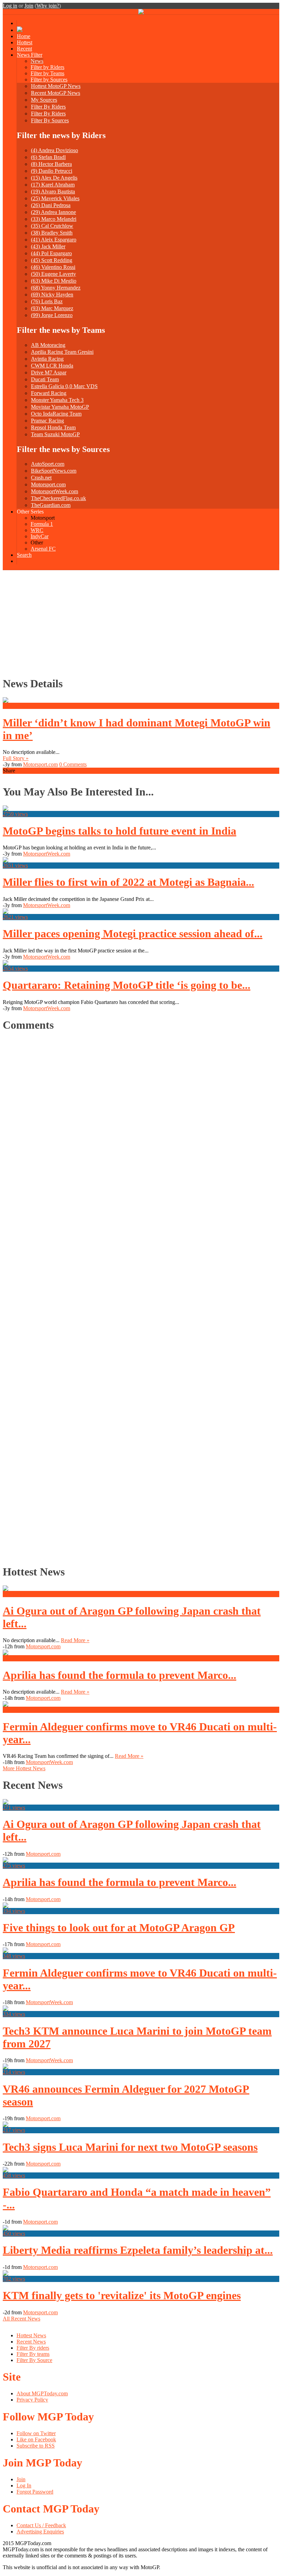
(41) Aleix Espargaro (54, 240)
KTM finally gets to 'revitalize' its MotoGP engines (122, 2295)
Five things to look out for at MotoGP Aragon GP (119, 1928)
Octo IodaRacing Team (56, 414)
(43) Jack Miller (48, 246)
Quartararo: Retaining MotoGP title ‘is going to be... (127, 985)
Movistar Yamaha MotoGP (60, 407)
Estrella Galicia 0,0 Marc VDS (64, 386)
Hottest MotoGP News (56, 86)
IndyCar (40, 536)
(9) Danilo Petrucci (52, 171)
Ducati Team (45, 379)
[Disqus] (138, 1296)
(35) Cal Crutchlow (52, 226)
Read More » (75, 1640)
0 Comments (73, 764)
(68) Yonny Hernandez (56, 288)
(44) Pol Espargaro (51, 253)
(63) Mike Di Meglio (54, 281)
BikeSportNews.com (54, 471)
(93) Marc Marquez (52, 308)
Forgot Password (35, 2492)
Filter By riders (33, 2348)
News (37, 61)
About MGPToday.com (42, 2393)
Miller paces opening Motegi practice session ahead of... (133, 934)
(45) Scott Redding (52, 260)
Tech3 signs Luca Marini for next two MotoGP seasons (130, 2147)
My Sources (44, 100)
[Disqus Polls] (141, 1125)
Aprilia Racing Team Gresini (62, 352)
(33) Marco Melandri (54, 219)
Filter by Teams (47, 73)
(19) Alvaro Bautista (53, 191)
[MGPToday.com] (141, 13)
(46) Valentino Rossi (53, 267)
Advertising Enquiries (40, 2532)
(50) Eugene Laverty (53, 274)
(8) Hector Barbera (51, 164)
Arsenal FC (43, 549)
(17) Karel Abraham (53, 185)
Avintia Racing (47, 359)
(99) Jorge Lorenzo (52, 315)
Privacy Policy (32, 2400)
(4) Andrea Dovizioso (55, 150)
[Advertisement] (141, 622)
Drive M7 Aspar (49, 372)
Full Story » (16, 758)
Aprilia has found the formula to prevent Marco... (120, 1675)
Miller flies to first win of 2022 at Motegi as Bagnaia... (128, 882)
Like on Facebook (36, 2439)
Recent (24, 49)
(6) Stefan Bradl (48, 157)
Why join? (48, 6)
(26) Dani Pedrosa (51, 205)
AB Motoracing (48, 345)
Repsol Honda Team (53, 427)
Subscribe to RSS (36, 2446)
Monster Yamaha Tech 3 (57, 400)
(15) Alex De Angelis (54, 178)
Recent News (31, 2342)
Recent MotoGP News (56, 93)
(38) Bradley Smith (52, 233)
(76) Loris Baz (47, 301)
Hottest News (31, 2335)
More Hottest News (24, 1768)
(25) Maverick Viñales (55, 198)
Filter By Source (34, 2360)
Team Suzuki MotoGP (55, 434)
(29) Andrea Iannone (53, 212)
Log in (10, 6)
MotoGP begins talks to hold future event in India (120, 831)
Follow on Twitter (36, 2433)
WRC (37, 530)
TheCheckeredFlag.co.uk (58, 498)
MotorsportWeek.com (55, 491)
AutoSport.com (48, 464)
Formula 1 (42, 524)
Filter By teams (33, 2354)
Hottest (25, 42)
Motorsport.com (48, 484)
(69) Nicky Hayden (52, 295)
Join (29, 6)
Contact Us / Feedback (41, 2525)
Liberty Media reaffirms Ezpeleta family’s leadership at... (138, 2250)
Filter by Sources (49, 80)
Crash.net (41, 478)
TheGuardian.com (51, 505)
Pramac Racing (47, 421)
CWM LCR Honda (52, 366)
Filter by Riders (47, 67)
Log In (24, 2485)
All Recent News (21, 2319)
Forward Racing (49, 393)
